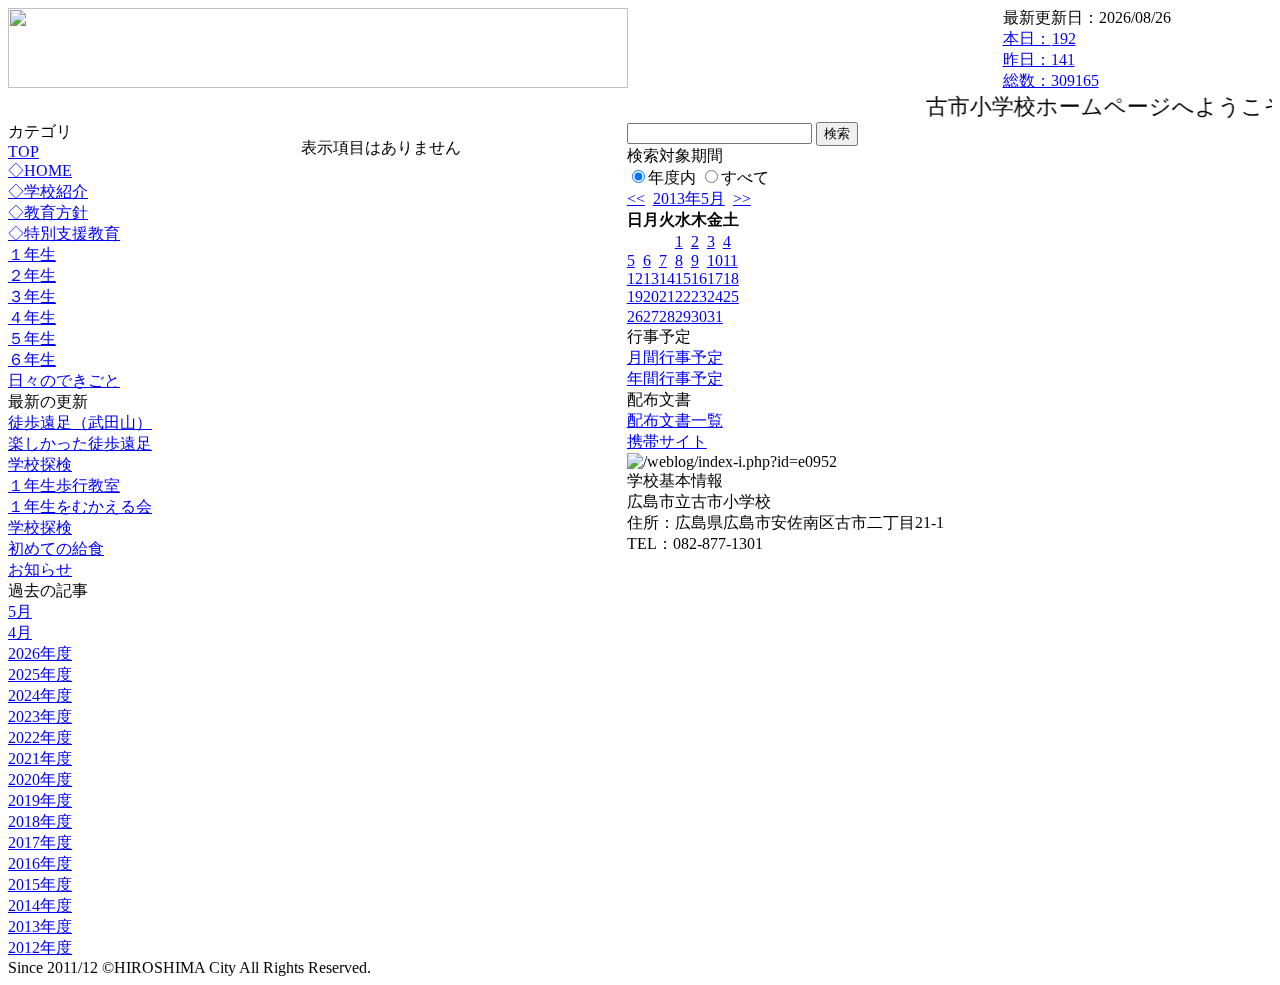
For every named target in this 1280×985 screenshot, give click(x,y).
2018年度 (40, 821)
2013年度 (40, 926)
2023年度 (40, 716)
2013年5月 (689, 198)
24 (715, 296)
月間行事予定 (675, 357)
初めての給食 (56, 548)
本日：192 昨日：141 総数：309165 (1051, 59)
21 (667, 296)
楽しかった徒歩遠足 (80, 443)
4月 (20, 632)
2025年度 (40, 674)
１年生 (32, 254)
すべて (745, 177)
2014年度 (40, 905)
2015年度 (40, 884)
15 (683, 278)
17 (715, 278)
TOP (23, 151)
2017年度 (40, 842)
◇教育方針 (48, 212)
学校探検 (40, 464)
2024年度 (40, 695)
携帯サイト (667, 441)
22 (683, 296)
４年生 (32, 317)
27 (651, 316)
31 (715, 316)
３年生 (32, 296)
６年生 (32, 359)
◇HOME (40, 170)
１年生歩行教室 (64, 485)
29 (683, 316)
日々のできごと (64, 380)
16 (699, 278)
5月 (20, 611)
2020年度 (40, 779)
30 (699, 316)
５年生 (32, 338)
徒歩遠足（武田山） (80, 422)
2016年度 (40, 863)
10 (715, 260)
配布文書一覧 (675, 420)
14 (667, 278)
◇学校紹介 (48, 191)
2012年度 (40, 947)
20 (651, 296)
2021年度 (40, 758)
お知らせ (40, 569)
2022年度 (40, 737)
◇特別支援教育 (64, 233)
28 (667, 316)
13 (651, 278)
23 (699, 296)
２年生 (32, 275)
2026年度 (40, 653)
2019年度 (40, 800)
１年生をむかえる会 (80, 506)
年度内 (672, 177)
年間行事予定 (675, 378)
